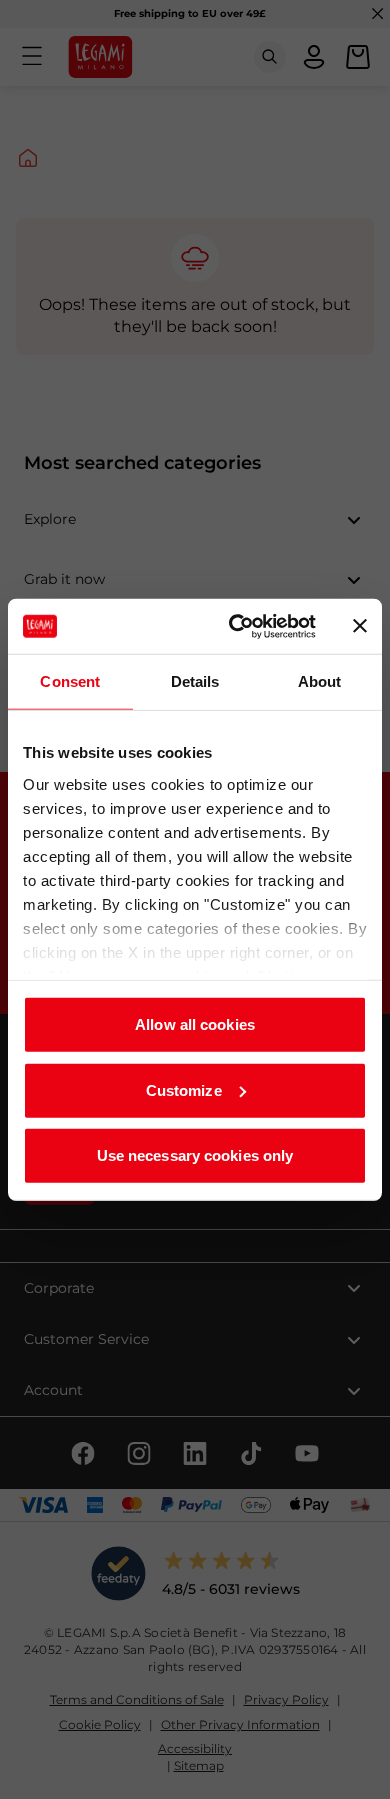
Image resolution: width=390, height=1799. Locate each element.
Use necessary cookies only (195, 1155)
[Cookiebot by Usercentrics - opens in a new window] (236, 626)
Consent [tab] (70, 681)
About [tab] (320, 681)
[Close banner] (360, 626)
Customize (184, 1089)
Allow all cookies (195, 1024)
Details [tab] (195, 681)
